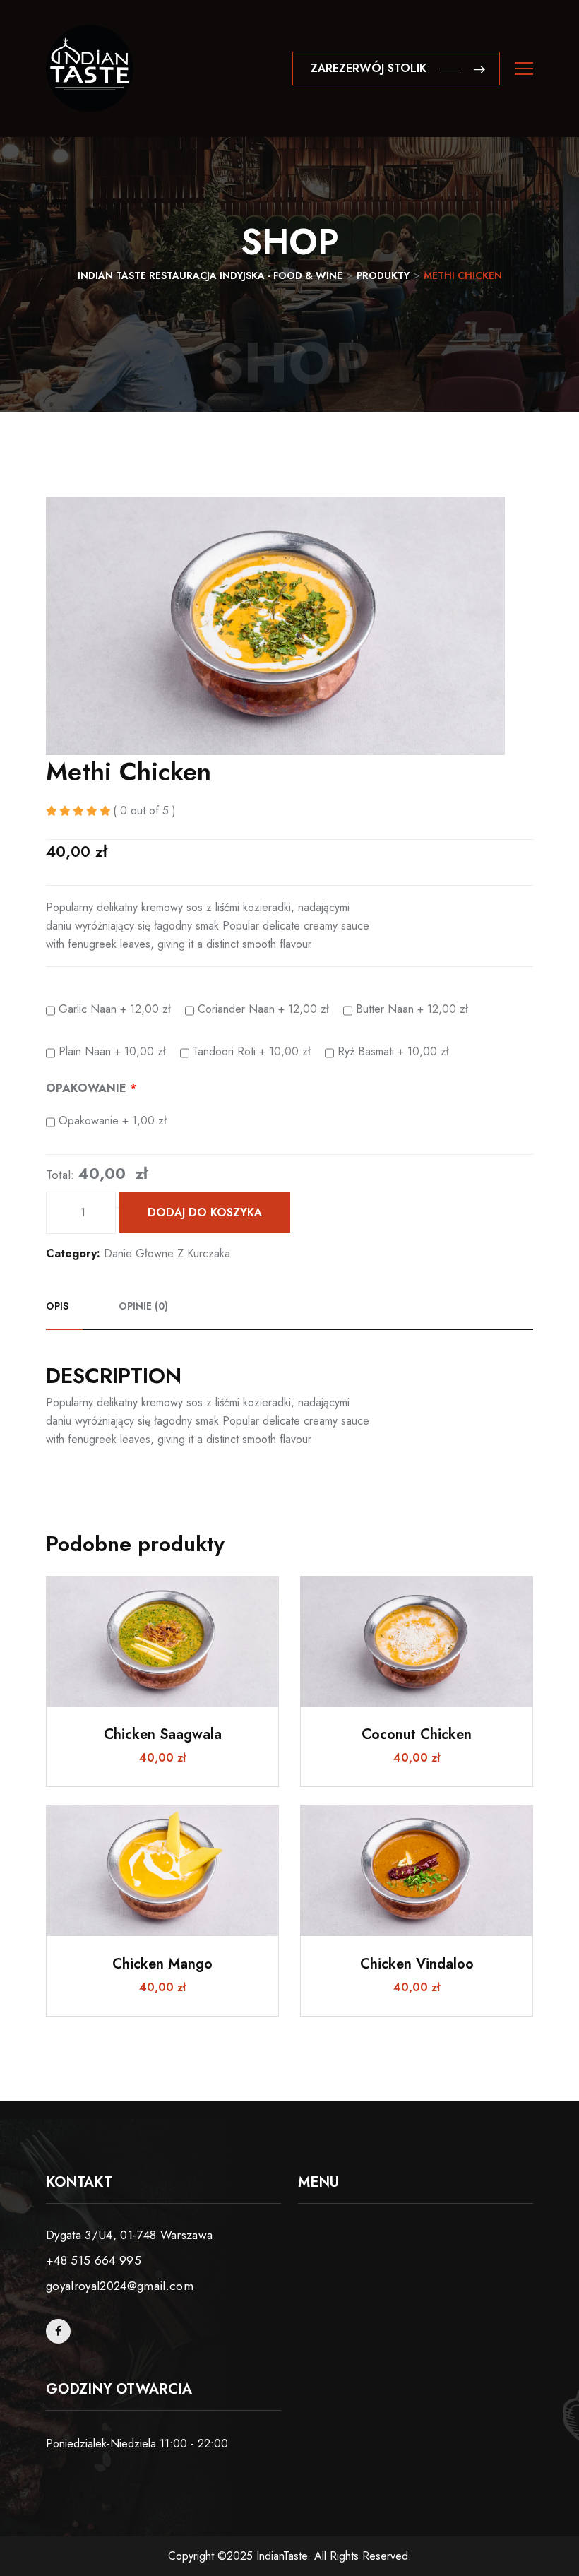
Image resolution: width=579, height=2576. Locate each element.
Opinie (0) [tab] (143, 1306)
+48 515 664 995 (94, 2260)
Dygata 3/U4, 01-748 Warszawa (130, 2235)
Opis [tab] (57, 1306)
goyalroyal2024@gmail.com (120, 2286)
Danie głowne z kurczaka (167, 1253)
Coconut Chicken (417, 1734)
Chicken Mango (162, 1964)
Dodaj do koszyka (205, 1212)
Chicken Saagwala (163, 1734)
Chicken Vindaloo (417, 1964)
